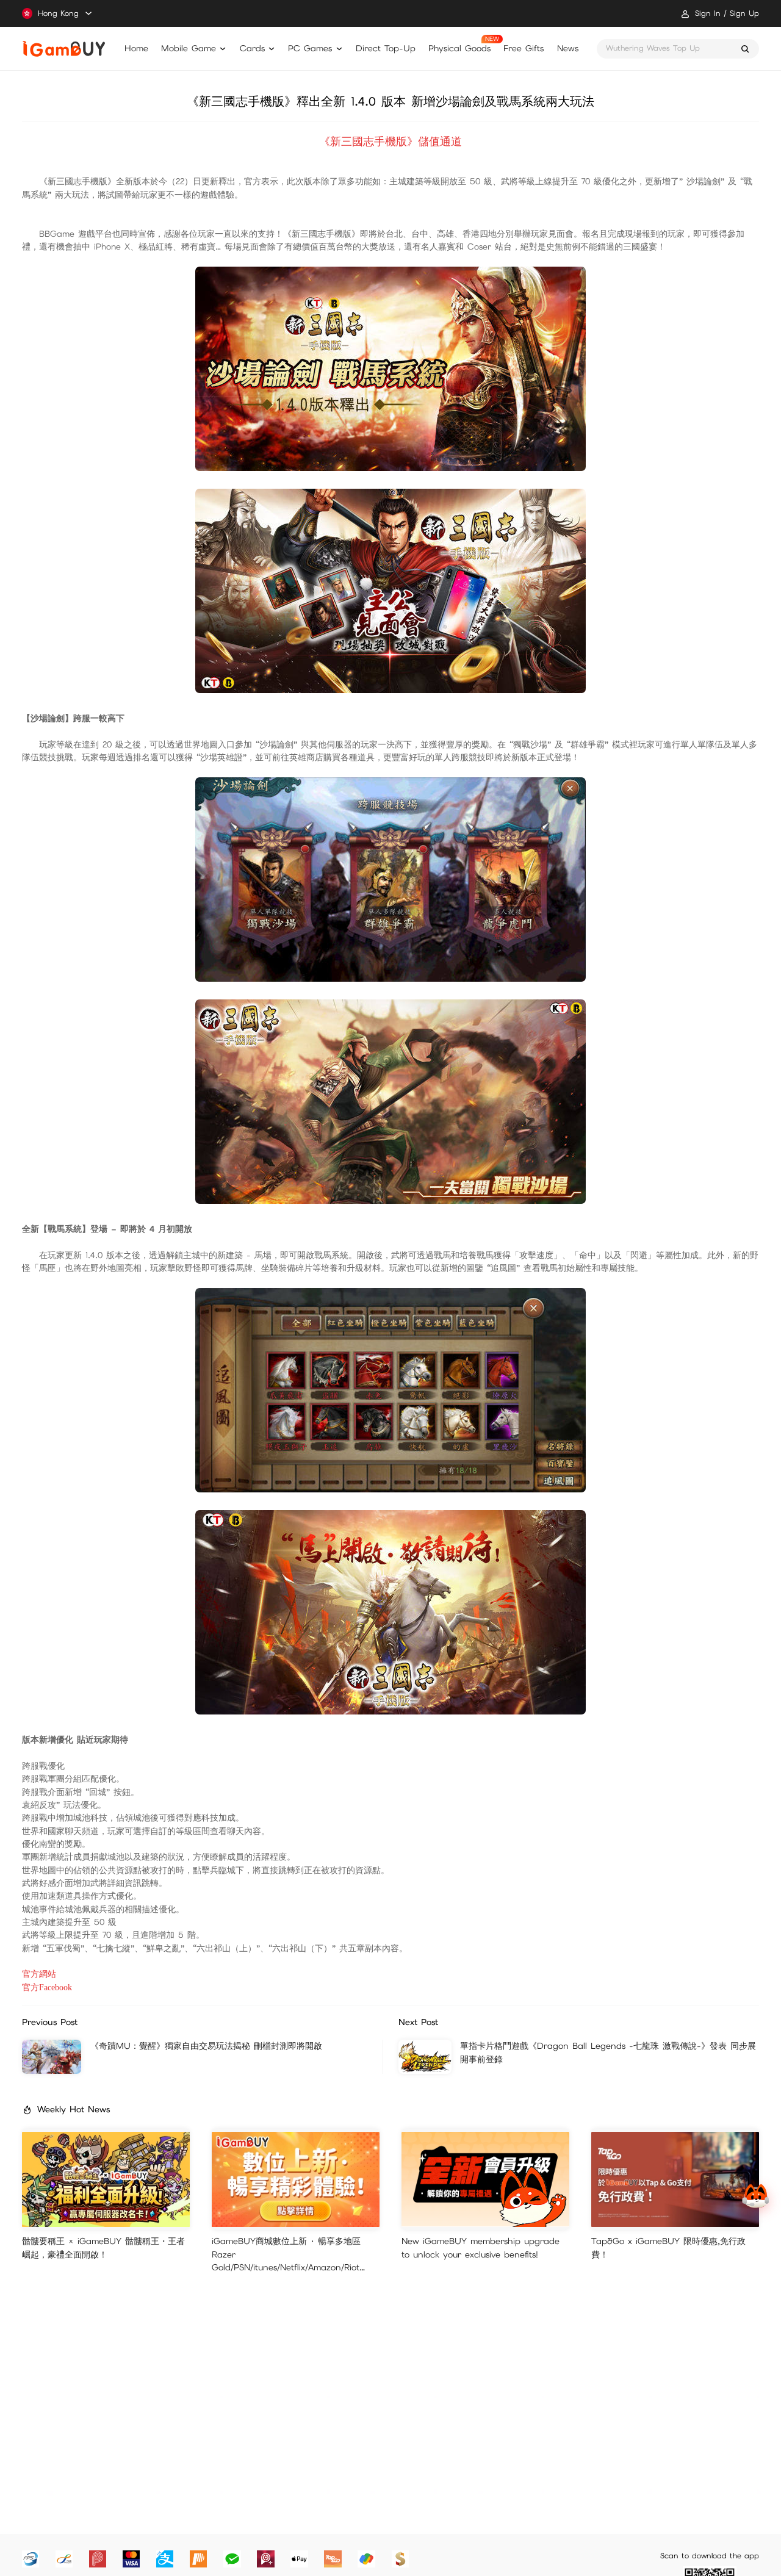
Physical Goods (459, 48)
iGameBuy (64, 49)
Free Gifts (524, 48)
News (568, 48)
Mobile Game (189, 48)
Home (136, 48)
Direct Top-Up (386, 48)
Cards (252, 48)
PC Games (310, 48)
